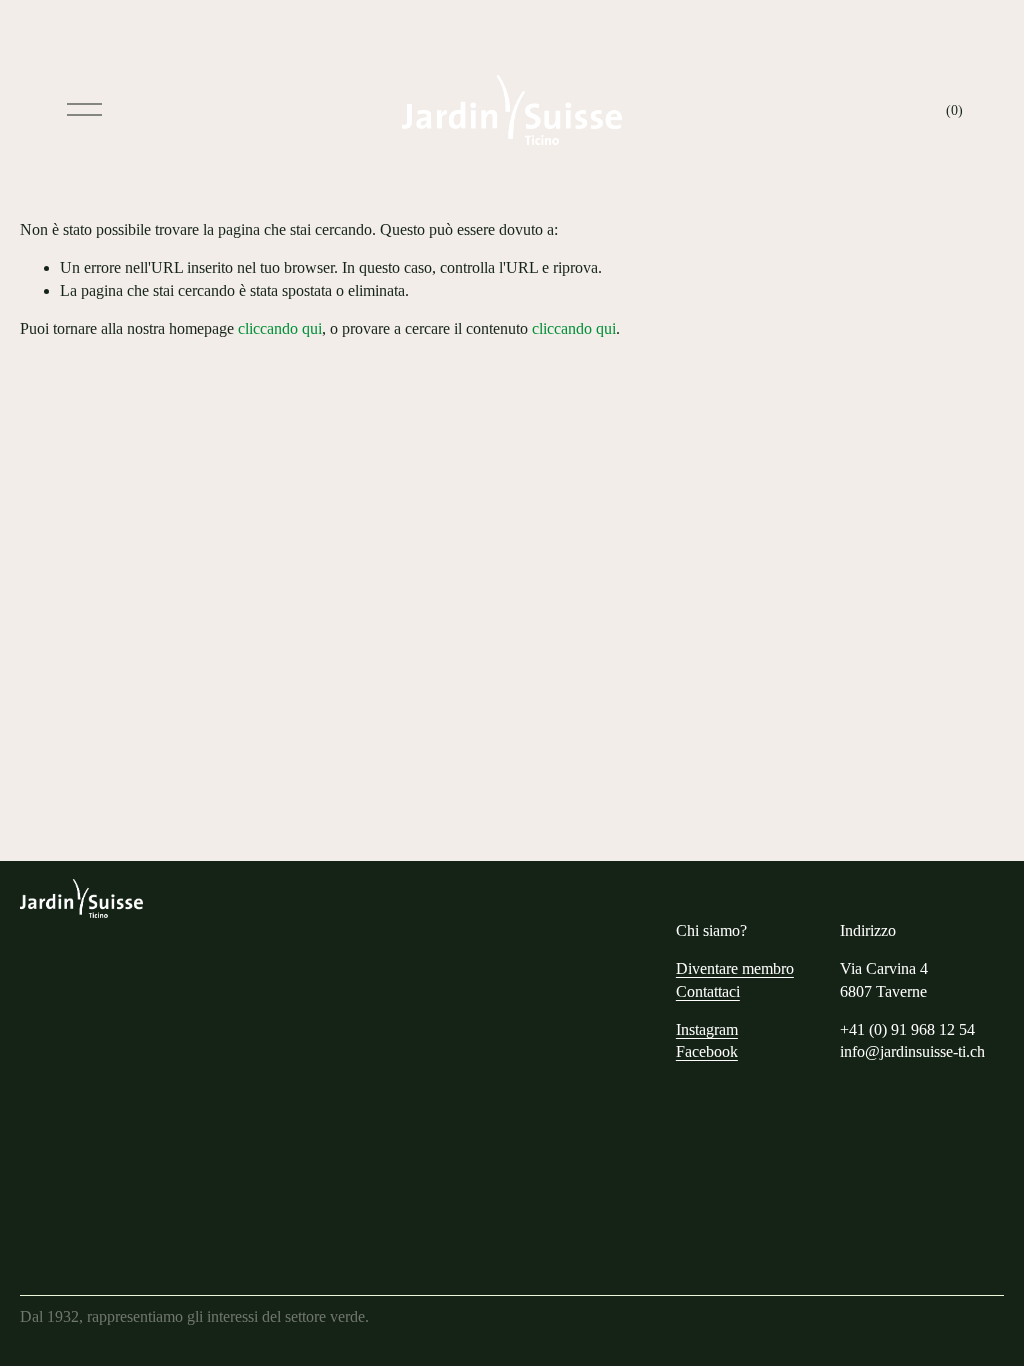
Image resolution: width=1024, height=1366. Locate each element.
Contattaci (708, 991)
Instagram (707, 1029)
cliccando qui (280, 328)
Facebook (707, 1051)
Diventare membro (735, 968)
